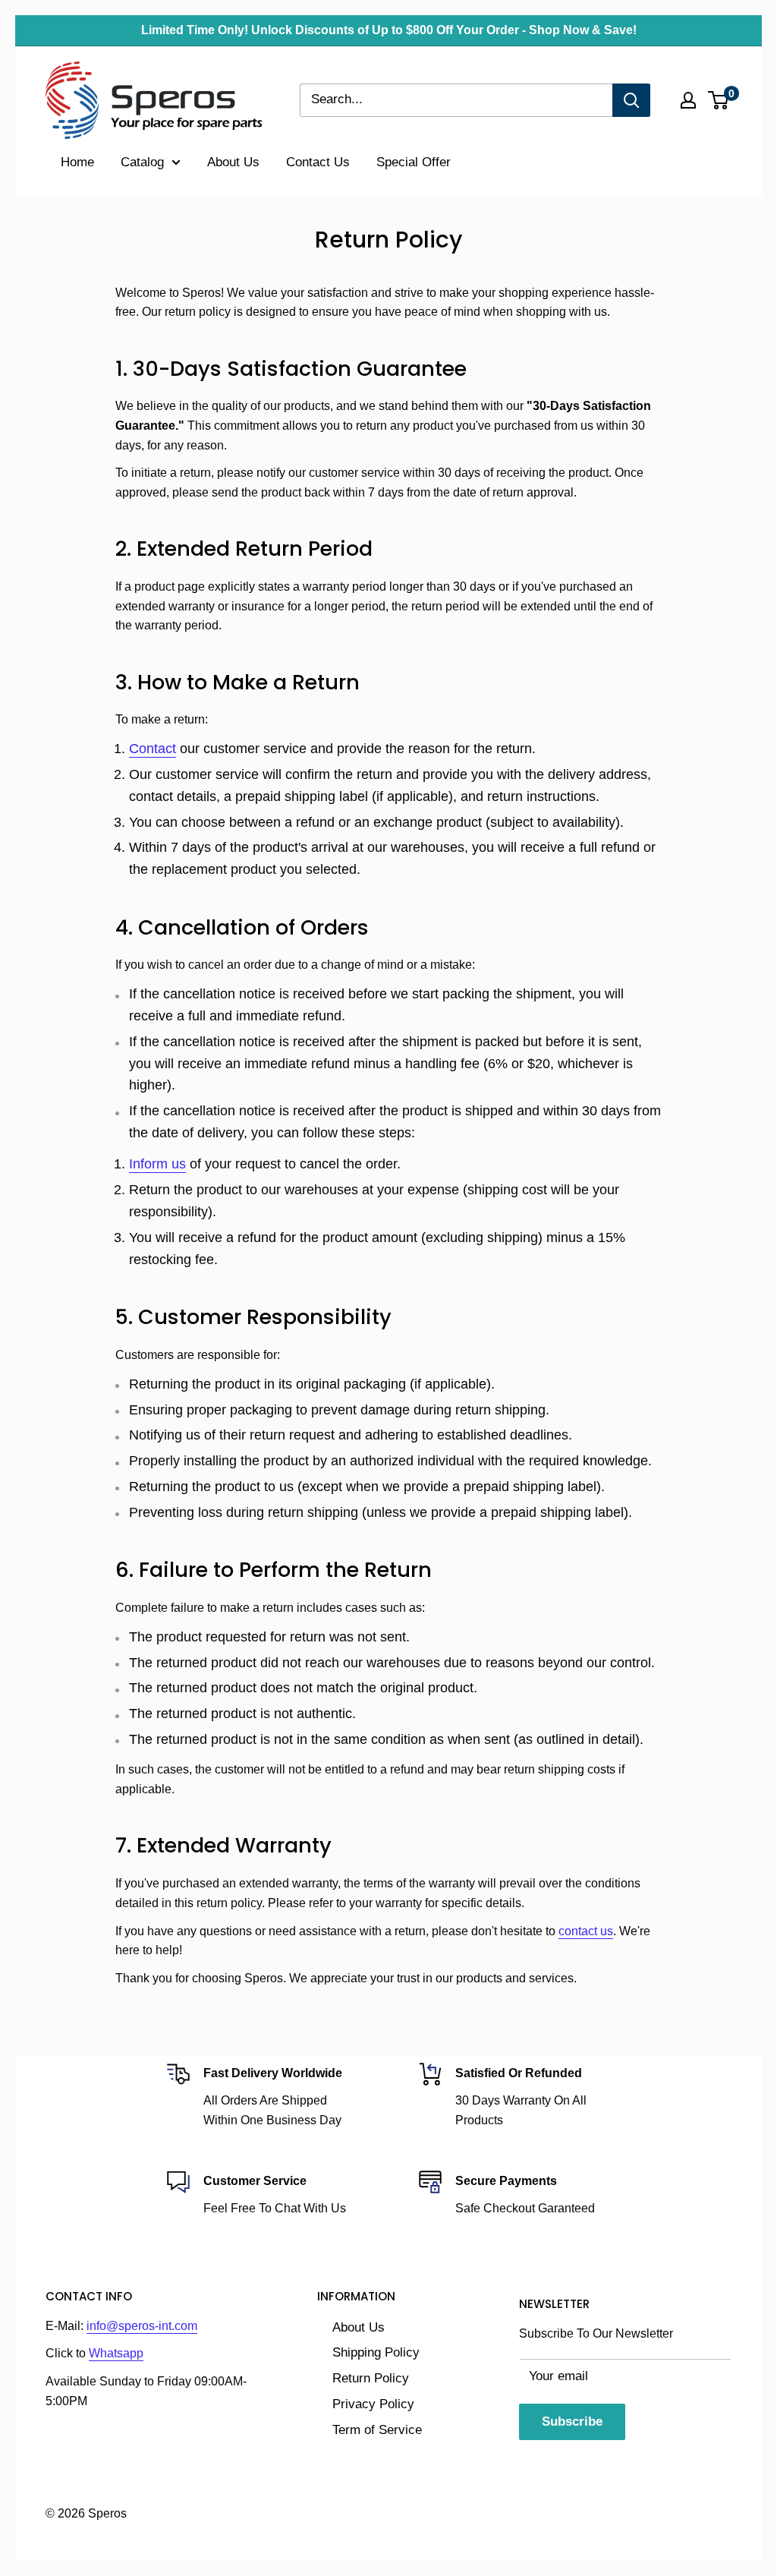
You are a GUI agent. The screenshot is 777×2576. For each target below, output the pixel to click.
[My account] (688, 100)
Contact (153, 749)
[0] (719, 100)
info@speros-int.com (142, 2326)
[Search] (631, 100)
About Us (233, 162)
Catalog (142, 162)
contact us (586, 1931)
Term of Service (377, 2430)
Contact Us (318, 162)
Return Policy (371, 2378)
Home (77, 162)
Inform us (157, 1164)
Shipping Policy (376, 2352)
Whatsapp (116, 2353)
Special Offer (414, 162)
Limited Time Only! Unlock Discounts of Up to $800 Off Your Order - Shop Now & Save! (389, 30)
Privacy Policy (373, 2404)
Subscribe (572, 2422)
